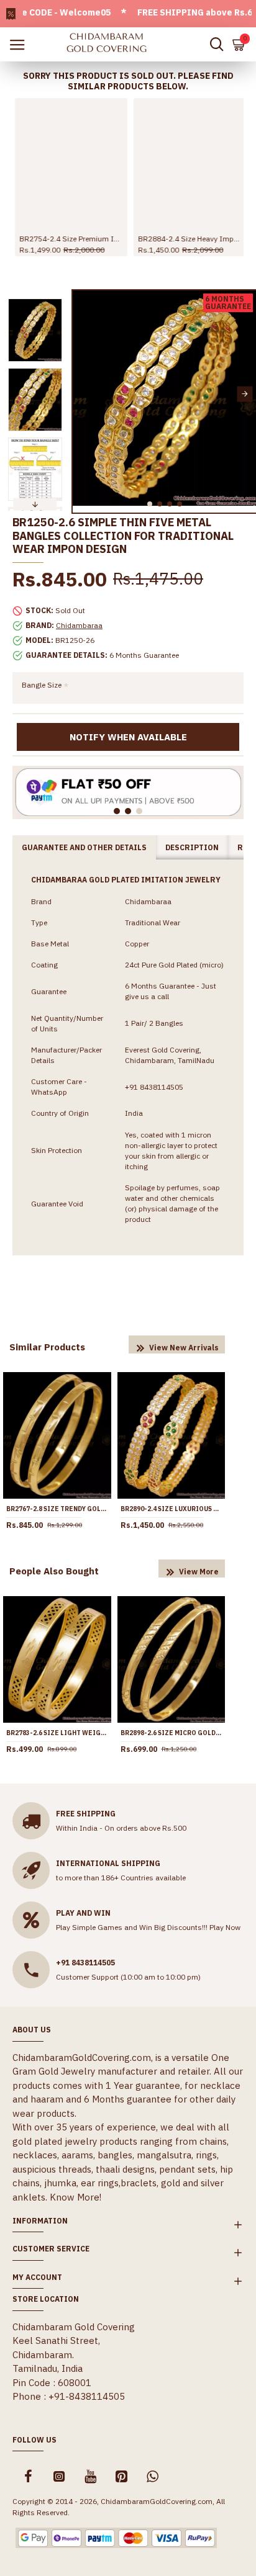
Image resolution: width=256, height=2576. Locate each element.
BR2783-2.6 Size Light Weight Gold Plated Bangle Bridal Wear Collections (57, 1733)
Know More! (75, 2197)
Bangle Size (42, 685)
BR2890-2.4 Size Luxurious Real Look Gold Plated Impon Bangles (171, 1509)
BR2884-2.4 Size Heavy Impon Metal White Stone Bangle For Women (187, 239)
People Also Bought (54, 1571)
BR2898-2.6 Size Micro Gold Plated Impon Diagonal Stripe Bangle (171, 1733)
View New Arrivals (184, 1348)
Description (192, 847)
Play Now (225, 1927)
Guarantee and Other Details (84, 847)
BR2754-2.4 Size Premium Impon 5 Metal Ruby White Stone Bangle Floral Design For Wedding (69, 239)
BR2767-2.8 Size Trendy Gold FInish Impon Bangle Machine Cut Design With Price (57, 1509)
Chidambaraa (79, 625)
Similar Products (47, 1347)
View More (199, 1572)
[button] (84, 394)
